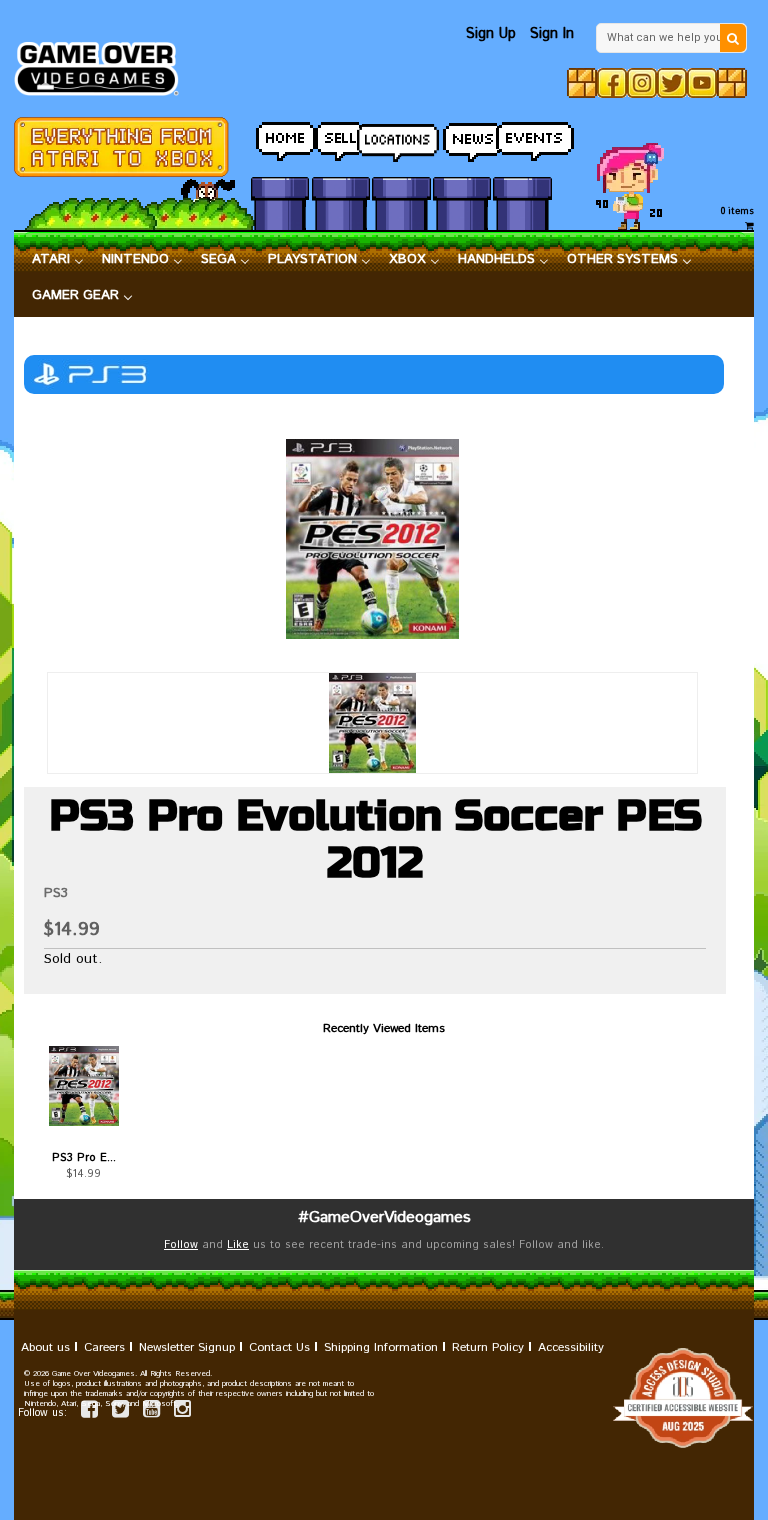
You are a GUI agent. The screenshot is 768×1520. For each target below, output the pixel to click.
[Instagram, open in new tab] (642, 83)
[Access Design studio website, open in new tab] (384, 1398)
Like (238, 1245)
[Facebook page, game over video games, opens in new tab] (89, 1412)
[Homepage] (103, 63)
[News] (462, 136)
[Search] (733, 38)
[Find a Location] (401, 137)
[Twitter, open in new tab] (672, 83)
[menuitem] (58, 260)
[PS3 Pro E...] (84, 1086)
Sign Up (491, 33)
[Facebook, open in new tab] (612, 83)
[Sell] (341, 136)
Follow (181, 1245)
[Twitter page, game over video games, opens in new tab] (120, 1412)
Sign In (552, 33)
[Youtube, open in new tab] (702, 83)
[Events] (522, 136)
